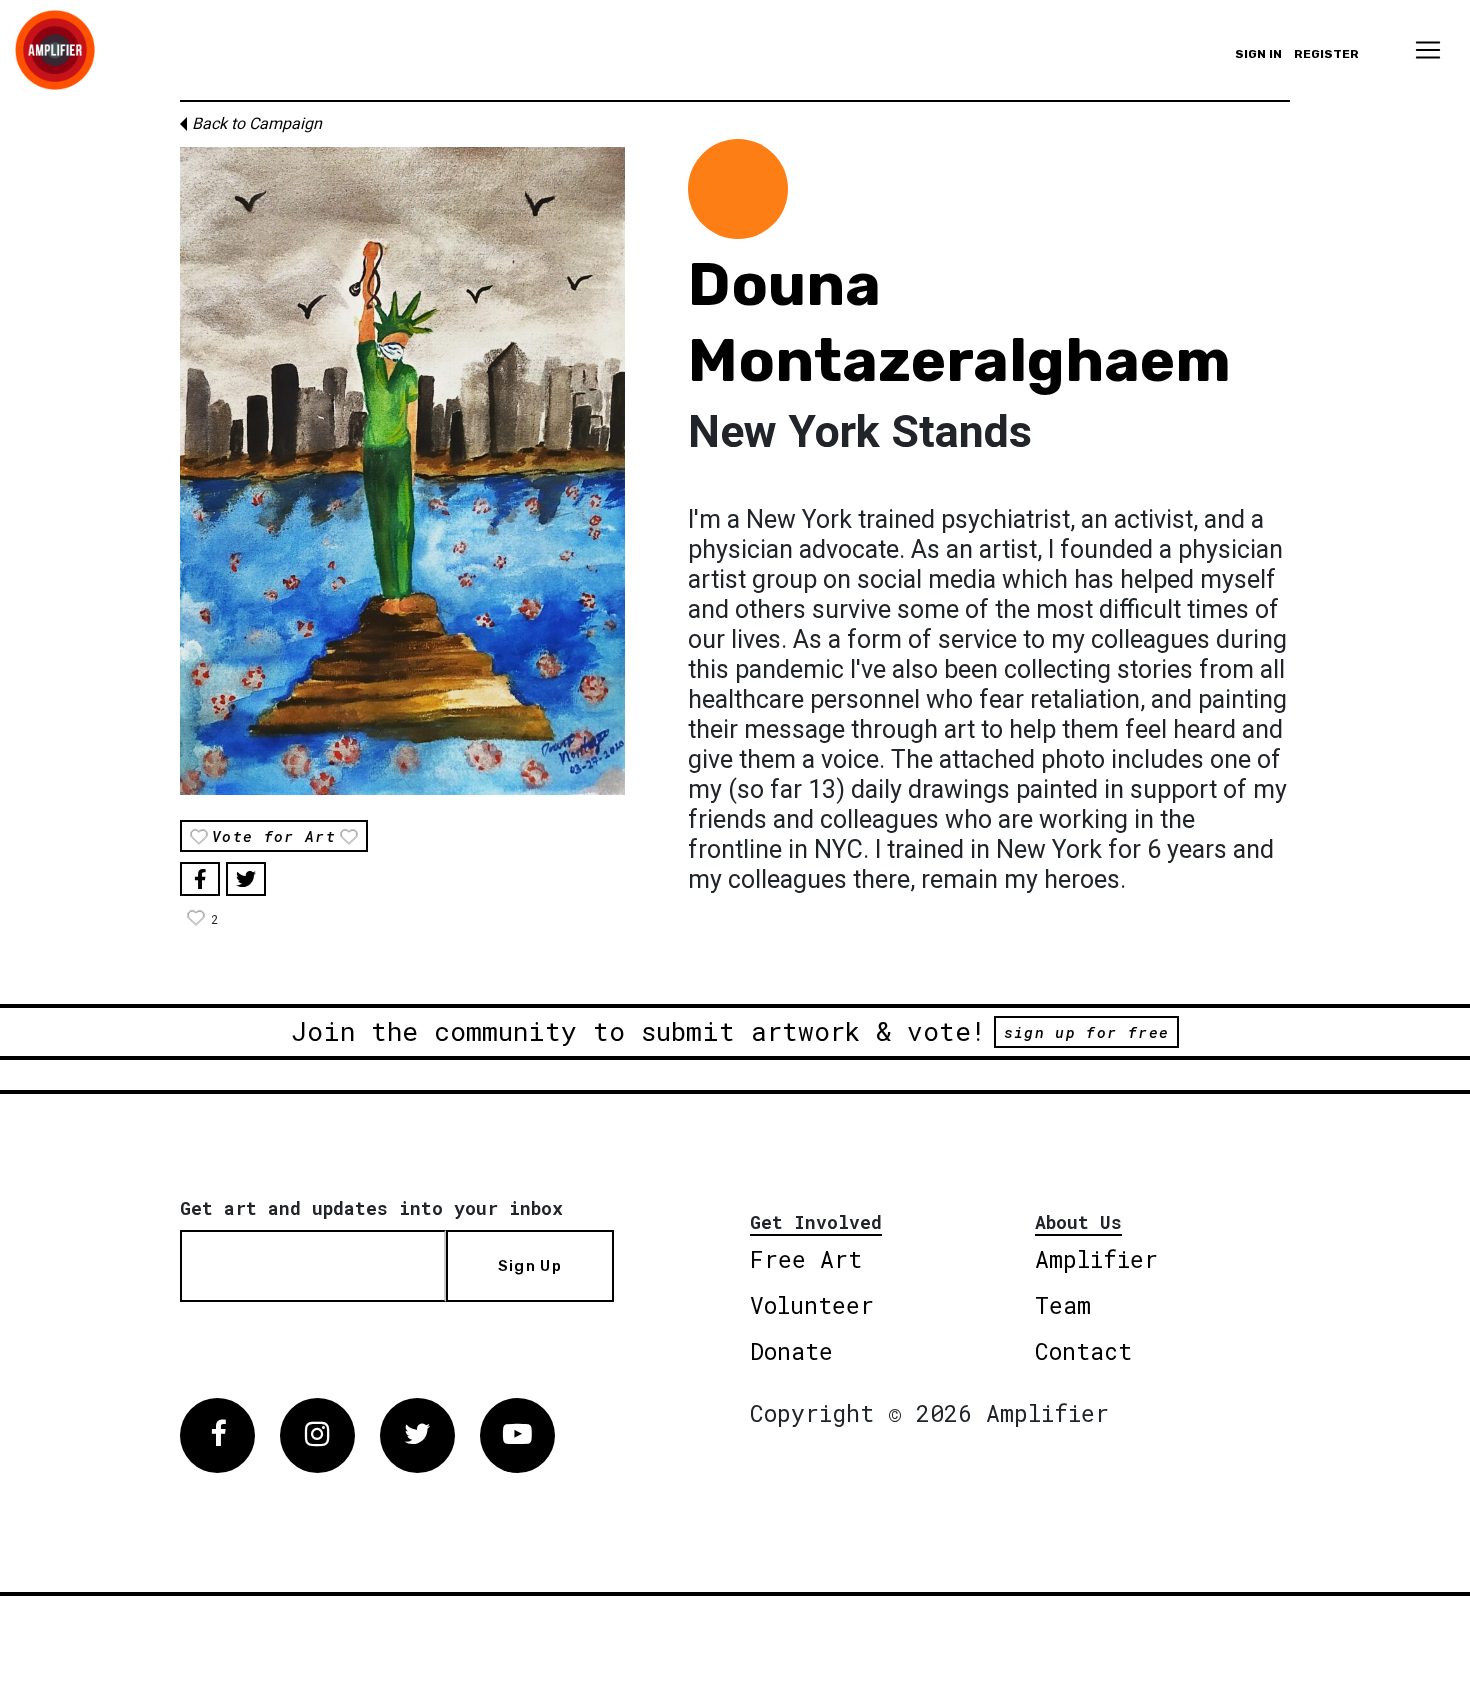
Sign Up (530, 1266)
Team (1063, 1305)
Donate (791, 1351)
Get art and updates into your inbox (371, 1208)
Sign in (1258, 54)
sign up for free (1086, 1032)
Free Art (806, 1259)
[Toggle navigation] (1428, 50)
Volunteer (812, 1305)
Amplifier (1096, 1259)
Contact (1083, 1351)
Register (1326, 54)
